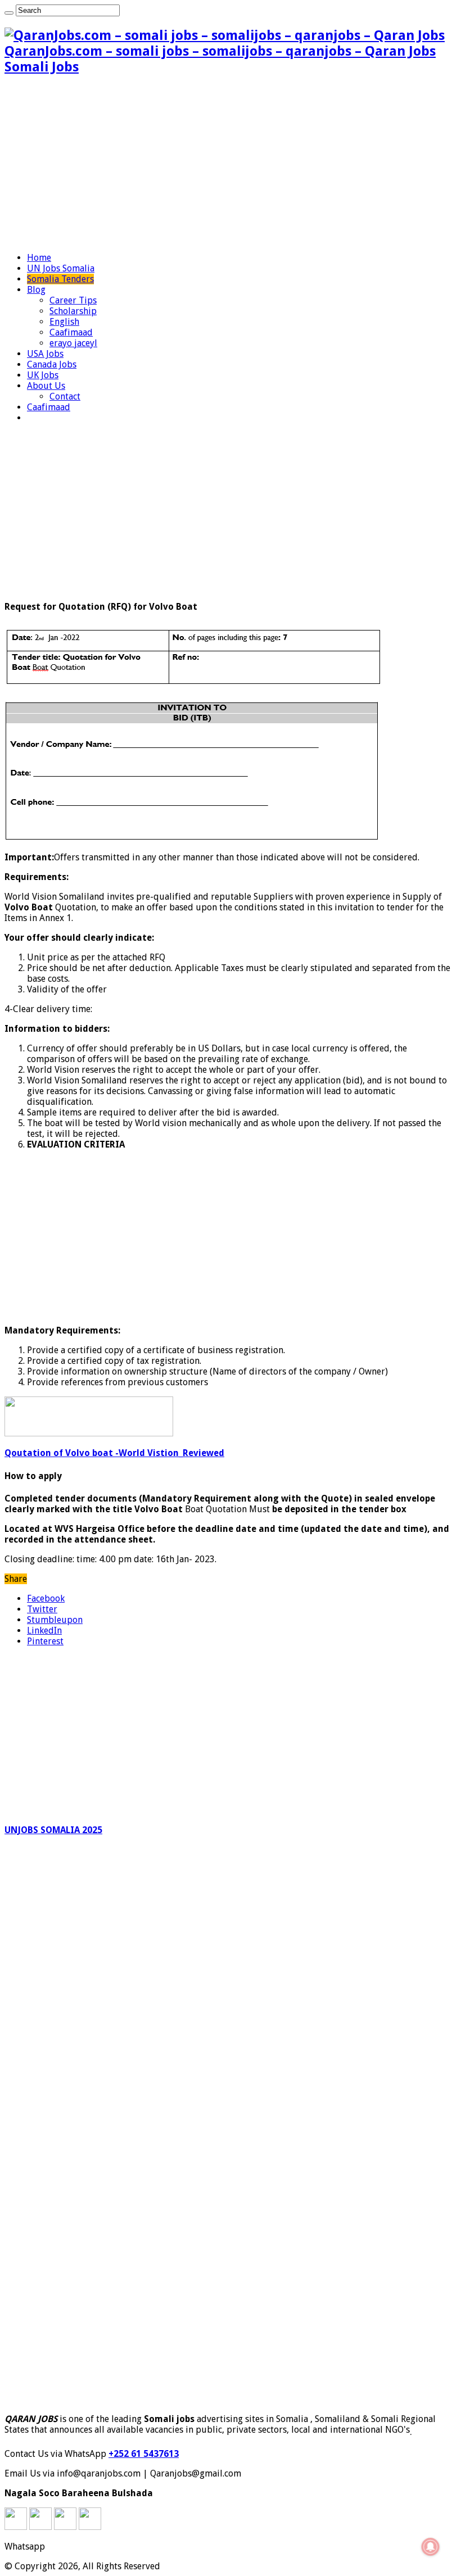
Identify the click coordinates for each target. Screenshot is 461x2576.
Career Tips (73, 300)
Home (39, 258)
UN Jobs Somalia (61, 268)
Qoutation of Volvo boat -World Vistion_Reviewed (114, 1453)
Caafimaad (71, 332)
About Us (46, 386)
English (64, 322)
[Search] (9, 13)
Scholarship (73, 311)
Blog (36, 290)
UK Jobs (43, 375)
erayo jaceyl (73, 343)
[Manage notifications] (431, 2547)
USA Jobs (45, 354)
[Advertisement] (231, 165)
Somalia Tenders (60, 279)
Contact (65, 396)
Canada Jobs (52, 364)
